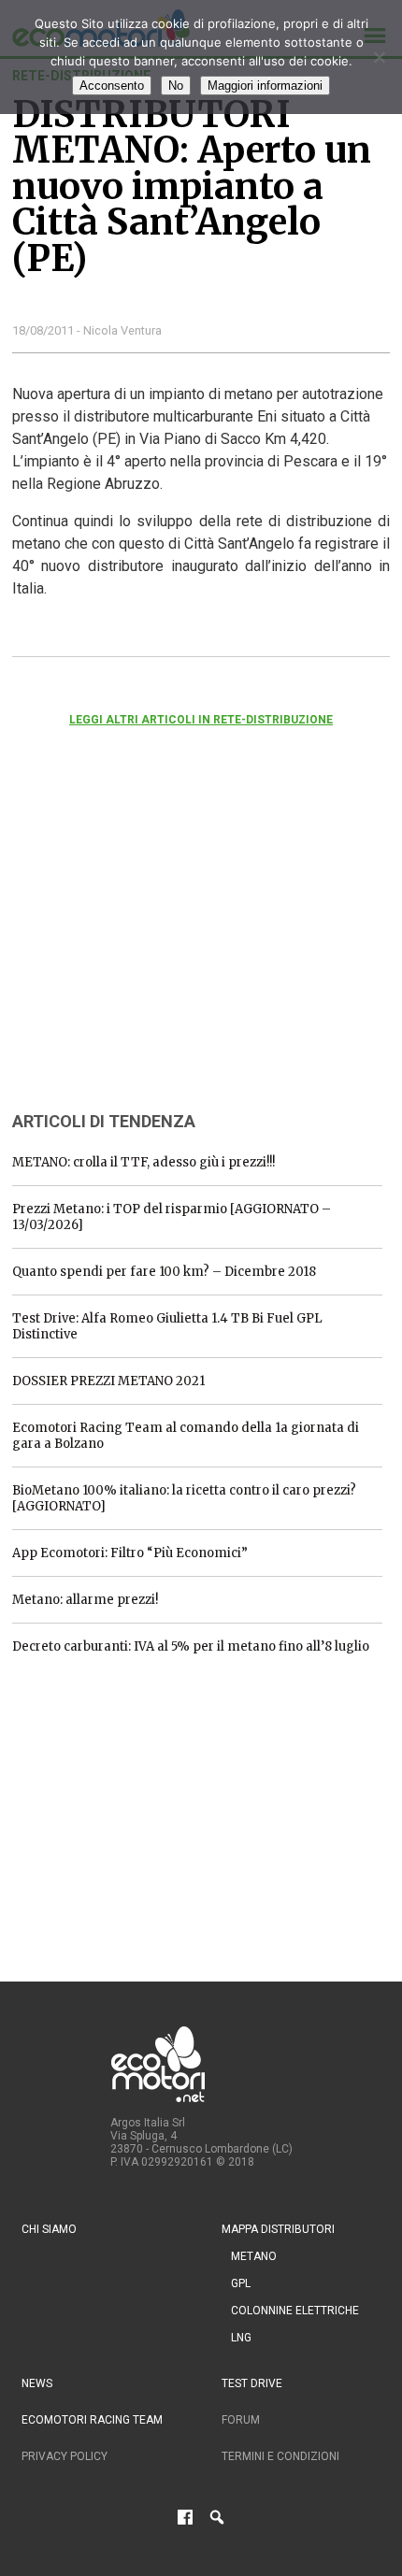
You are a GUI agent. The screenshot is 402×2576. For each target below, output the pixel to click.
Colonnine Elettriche (295, 2311)
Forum (241, 2420)
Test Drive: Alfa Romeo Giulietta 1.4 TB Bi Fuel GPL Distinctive (167, 1326)
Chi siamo (49, 2229)
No (176, 86)
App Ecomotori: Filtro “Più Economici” (130, 1553)
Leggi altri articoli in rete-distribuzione (201, 720)
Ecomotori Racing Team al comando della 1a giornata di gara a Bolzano (186, 1436)
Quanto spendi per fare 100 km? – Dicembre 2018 (164, 1272)
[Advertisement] (152, 944)
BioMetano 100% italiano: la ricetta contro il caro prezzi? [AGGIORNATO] (184, 1498)
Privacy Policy (65, 2456)
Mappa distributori (278, 2229)
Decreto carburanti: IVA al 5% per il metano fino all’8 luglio (191, 1646)
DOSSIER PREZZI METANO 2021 (108, 1381)
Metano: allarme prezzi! (85, 1600)
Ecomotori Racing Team (92, 2420)
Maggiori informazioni (265, 86)
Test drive (252, 2383)
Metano (254, 2256)
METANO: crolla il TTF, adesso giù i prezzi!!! (144, 1162)
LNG (241, 2338)
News (37, 2383)
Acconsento (112, 86)
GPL (241, 2283)
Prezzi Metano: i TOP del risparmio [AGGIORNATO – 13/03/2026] (172, 1217)
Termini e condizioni (280, 2456)
